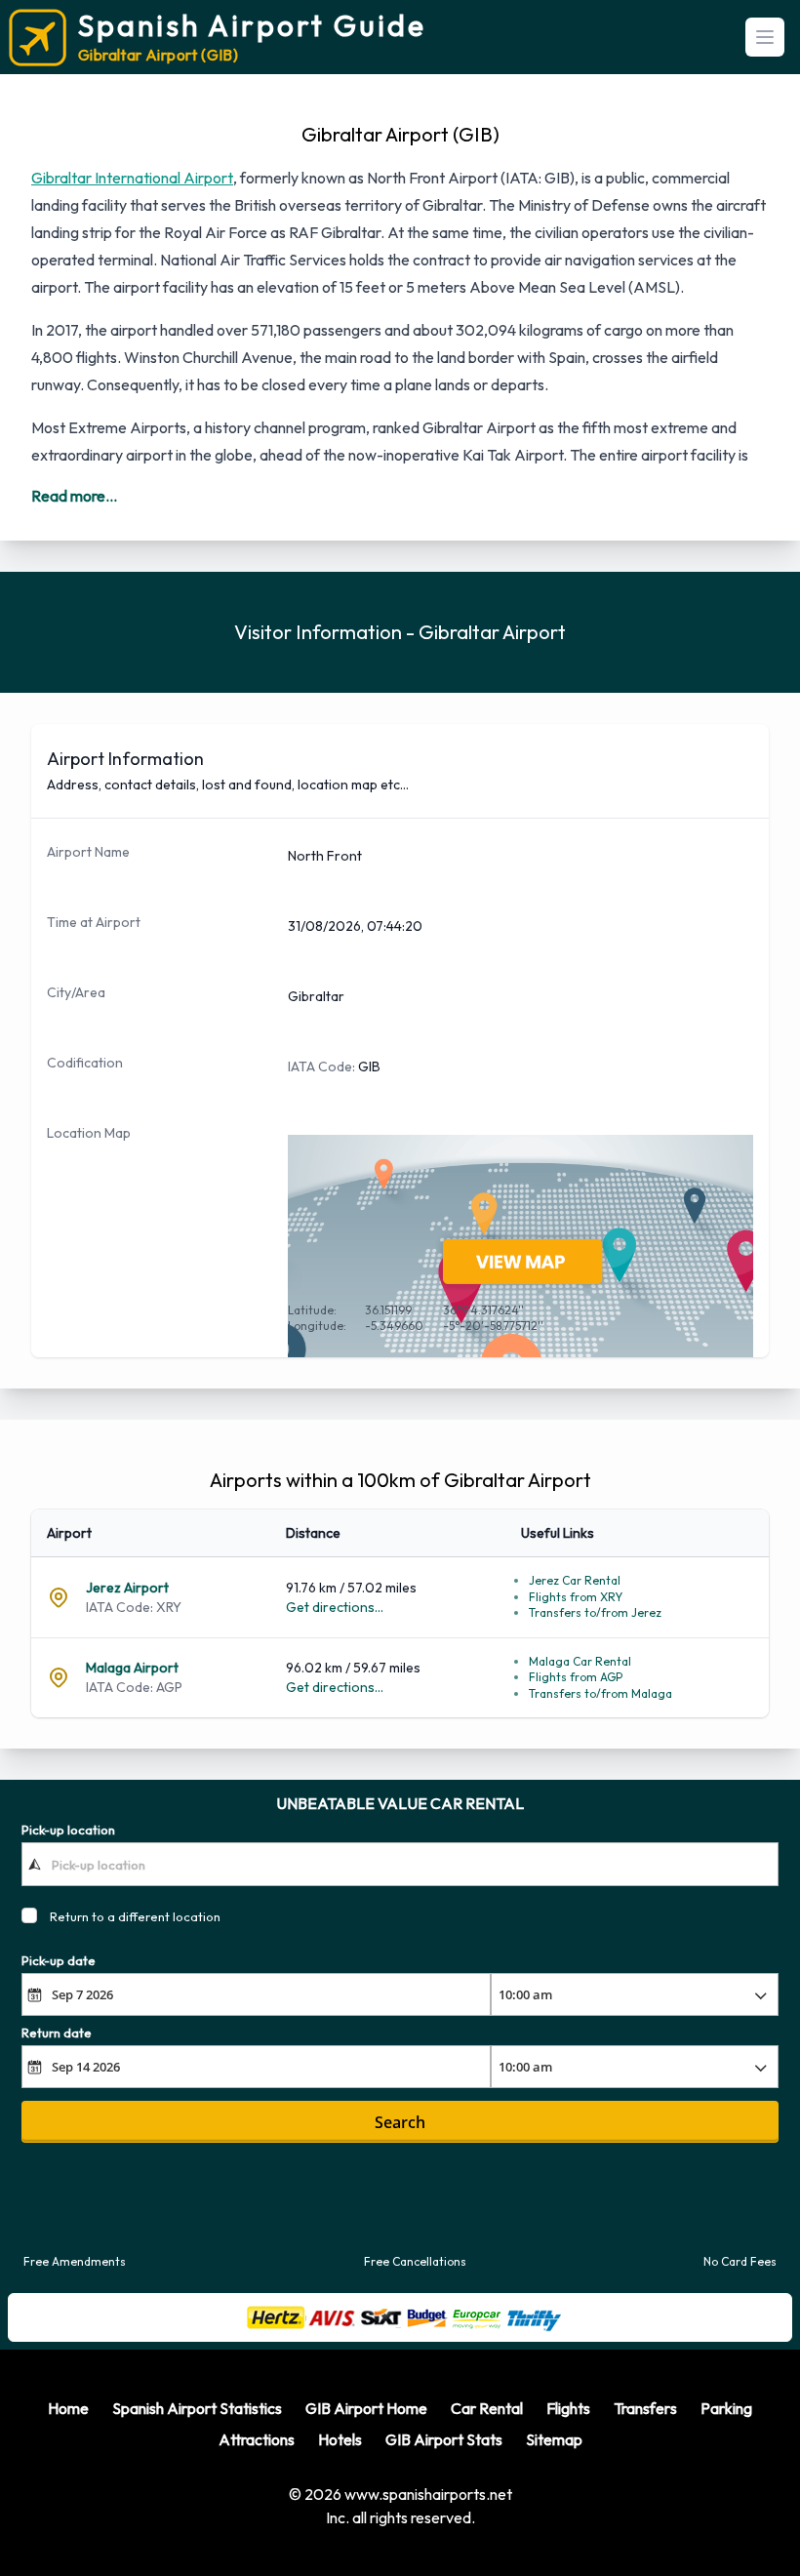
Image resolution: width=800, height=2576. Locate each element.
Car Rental (487, 2408)
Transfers (645, 2408)
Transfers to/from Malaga (600, 1693)
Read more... (74, 496)
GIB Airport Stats (444, 2439)
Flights (568, 2408)
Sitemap (554, 2439)
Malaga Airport (132, 1668)
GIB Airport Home (366, 2408)
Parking (726, 2408)
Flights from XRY (576, 1597)
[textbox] (400, 1864)
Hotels (340, 2439)
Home (68, 2408)
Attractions (257, 2439)
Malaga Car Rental (580, 1661)
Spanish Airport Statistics (197, 2408)
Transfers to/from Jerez (595, 1612)
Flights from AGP (576, 1677)
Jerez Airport (127, 1588)
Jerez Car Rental (575, 1580)
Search (400, 2122)
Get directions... (335, 1607)
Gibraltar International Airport (132, 178)
